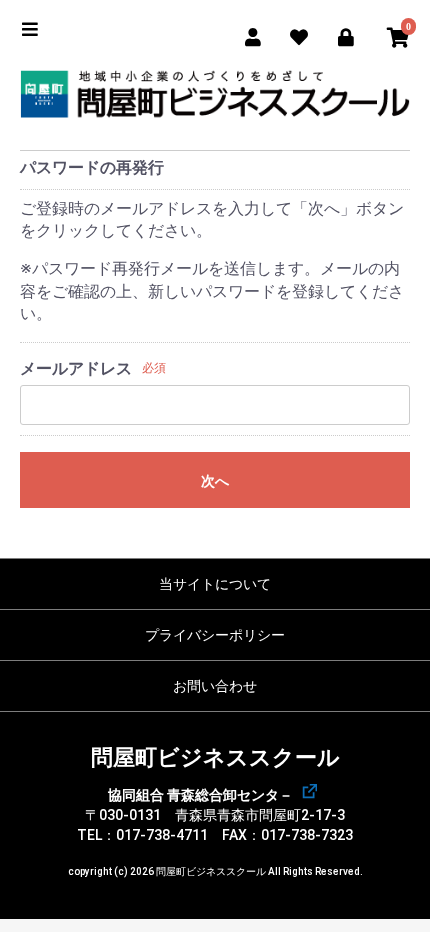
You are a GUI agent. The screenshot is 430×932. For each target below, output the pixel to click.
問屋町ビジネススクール (215, 757)
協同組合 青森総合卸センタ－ (200, 795)
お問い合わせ (215, 686)
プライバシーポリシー (215, 635)
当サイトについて (215, 584)
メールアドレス (76, 368)
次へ (215, 481)
